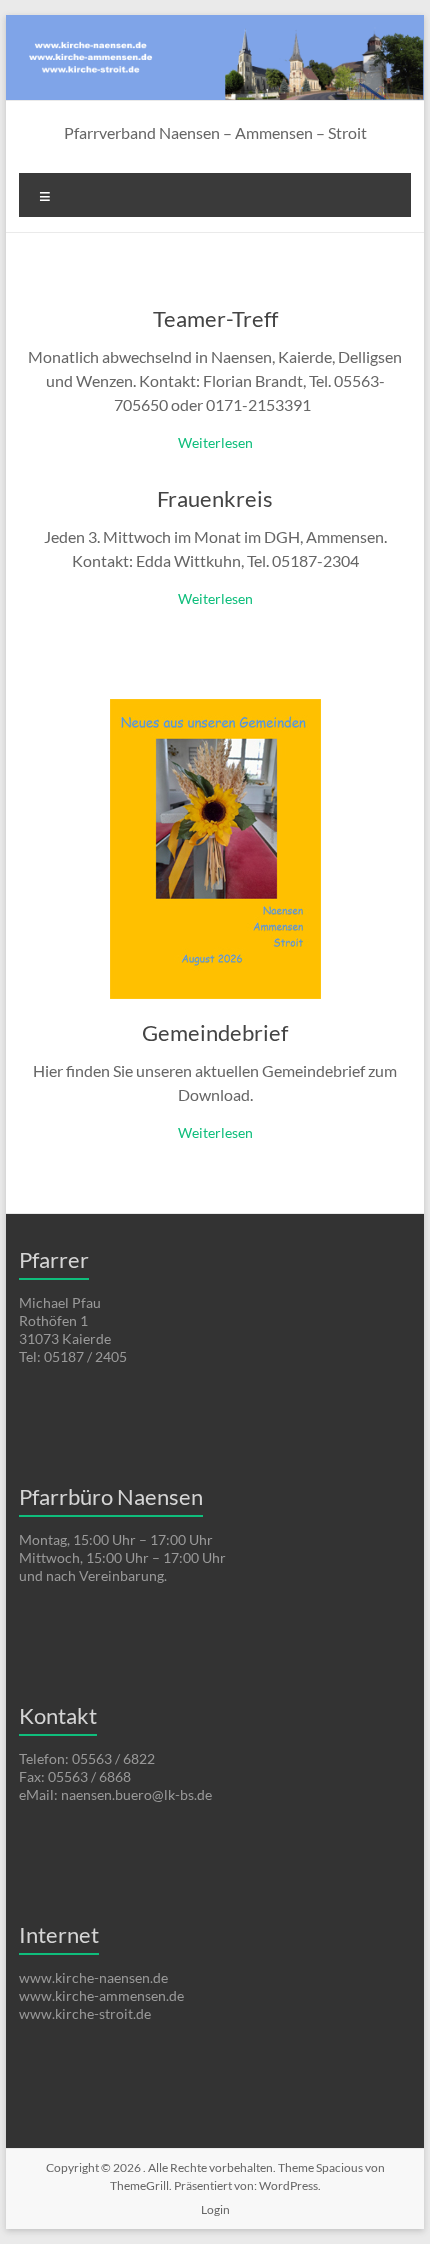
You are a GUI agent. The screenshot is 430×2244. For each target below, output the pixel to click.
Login (215, 2209)
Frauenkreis (215, 498)
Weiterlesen (215, 442)
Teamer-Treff (215, 318)
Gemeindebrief (215, 1032)
